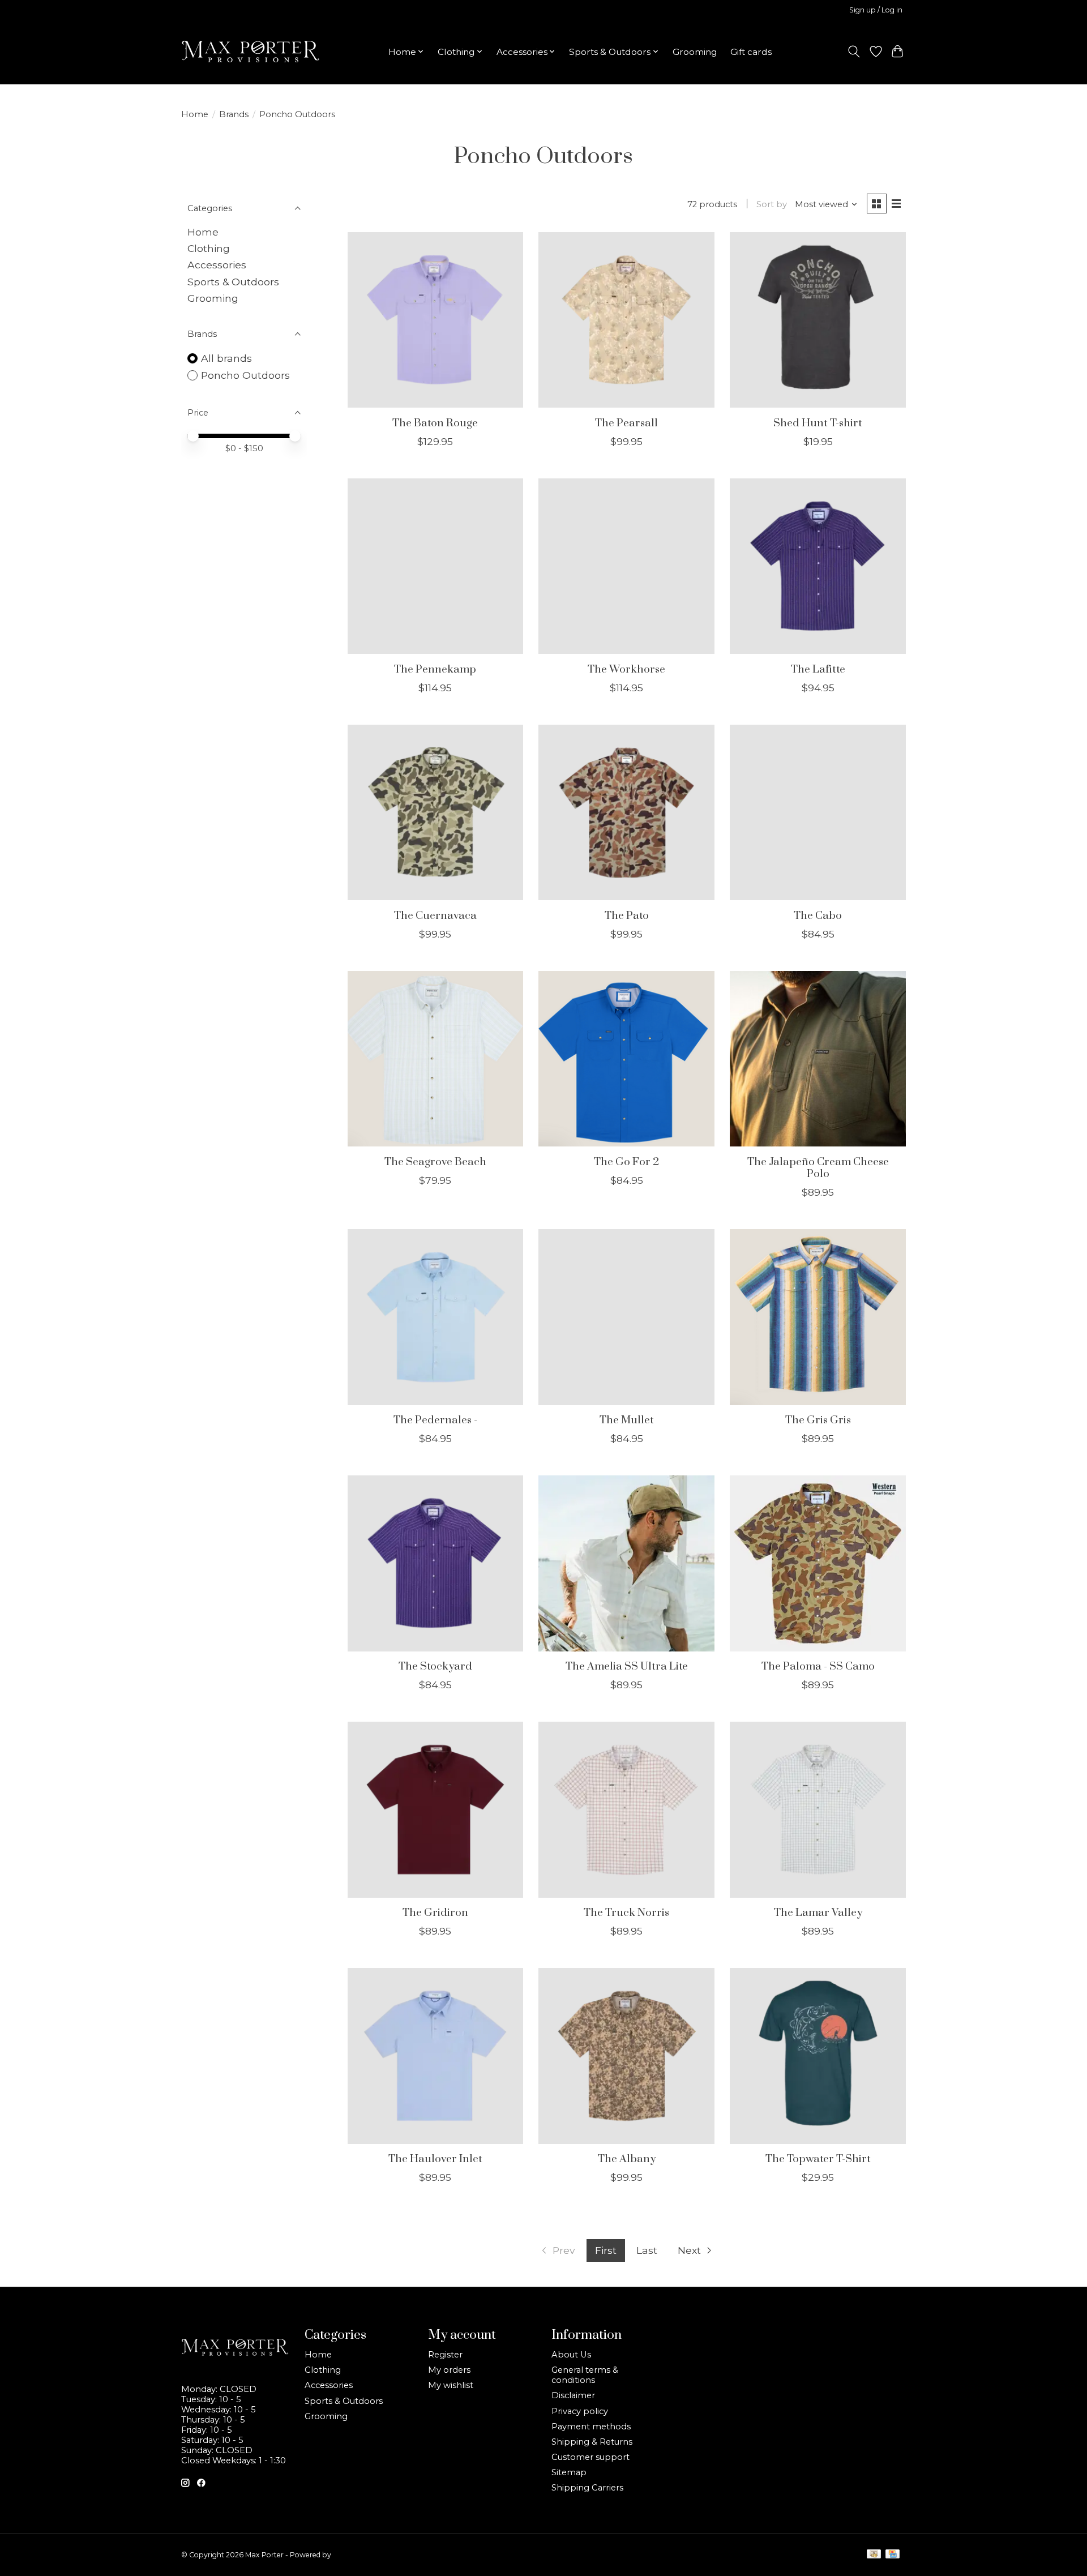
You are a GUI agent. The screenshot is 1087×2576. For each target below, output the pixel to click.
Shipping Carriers (587, 2488)
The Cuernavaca (435, 916)
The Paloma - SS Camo (818, 1666)
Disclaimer (573, 2395)
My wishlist (451, 2385)
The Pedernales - (435, 1420)
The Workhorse (626, 669)
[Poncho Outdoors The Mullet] (626, 1317)
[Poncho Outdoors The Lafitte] (818, 566)
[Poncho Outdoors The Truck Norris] (626, 1809)
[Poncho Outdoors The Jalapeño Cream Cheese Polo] (818, 1059)
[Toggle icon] (854, 52)
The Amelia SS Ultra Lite (627, 1666)
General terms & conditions (585, 2375)
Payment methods (591, 2427)
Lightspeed (352, 2555)
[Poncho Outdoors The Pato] (626, 812)
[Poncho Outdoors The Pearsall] (626, 320)
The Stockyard (435, 1666)
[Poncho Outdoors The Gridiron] (435, 1809)
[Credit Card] (893, 2555)
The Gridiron (435, 1913)
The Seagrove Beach (435, 1162)
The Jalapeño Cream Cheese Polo (818, 1168)
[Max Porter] (251, 52)
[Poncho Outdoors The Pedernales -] (435, 1317)
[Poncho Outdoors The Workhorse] (626, 566)
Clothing (209, 248)
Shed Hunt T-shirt (818, 423)
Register (445, 2355)
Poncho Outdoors (245, 375)
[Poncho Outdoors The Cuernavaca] (435, 812)
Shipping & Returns (592, 2442)
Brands (234, 114)
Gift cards (751, 52)
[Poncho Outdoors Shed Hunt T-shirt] (818, 320)
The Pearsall (626, 423)
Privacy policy (580, 2411)
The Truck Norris (626, 1913)
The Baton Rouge (435, 423)
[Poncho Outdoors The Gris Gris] (818, 1317)
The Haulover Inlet (435, 2159)
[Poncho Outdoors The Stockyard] (435, 1563)
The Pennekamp (435, 669)
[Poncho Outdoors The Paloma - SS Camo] (818, 1563)
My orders (449, 2370)
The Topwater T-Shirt (818, 2159)
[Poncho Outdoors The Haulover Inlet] (435, 2056)
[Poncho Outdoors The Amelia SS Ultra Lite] (626, 1563)
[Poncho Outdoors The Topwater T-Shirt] (818, 2056)
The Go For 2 (626, 1162)
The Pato (627, 916)
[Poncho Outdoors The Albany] (626, 2056)
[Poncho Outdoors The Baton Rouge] (435, 320)
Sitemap (569, 2472)
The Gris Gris (818, 1420)
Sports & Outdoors (233, 282)
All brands (226, 358)
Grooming (695, 52)
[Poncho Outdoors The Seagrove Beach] (435, 1059)
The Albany (627, 2159)
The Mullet (627, 1420)
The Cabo (818, 916)
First (606, 2250)
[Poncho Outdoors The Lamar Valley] (818, 1809)
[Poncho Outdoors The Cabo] (818, 812)
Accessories (217, 265)
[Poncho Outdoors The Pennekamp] (435, 566)
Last (647, 2250)
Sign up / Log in (876, 10)
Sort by (772, 204)
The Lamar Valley (818, 1913)
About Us (571, 2355)
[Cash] (874, 2555)
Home (195, 114)
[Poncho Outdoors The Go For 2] (626, 1059)
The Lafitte (818, 669)
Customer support (590, 2457)
